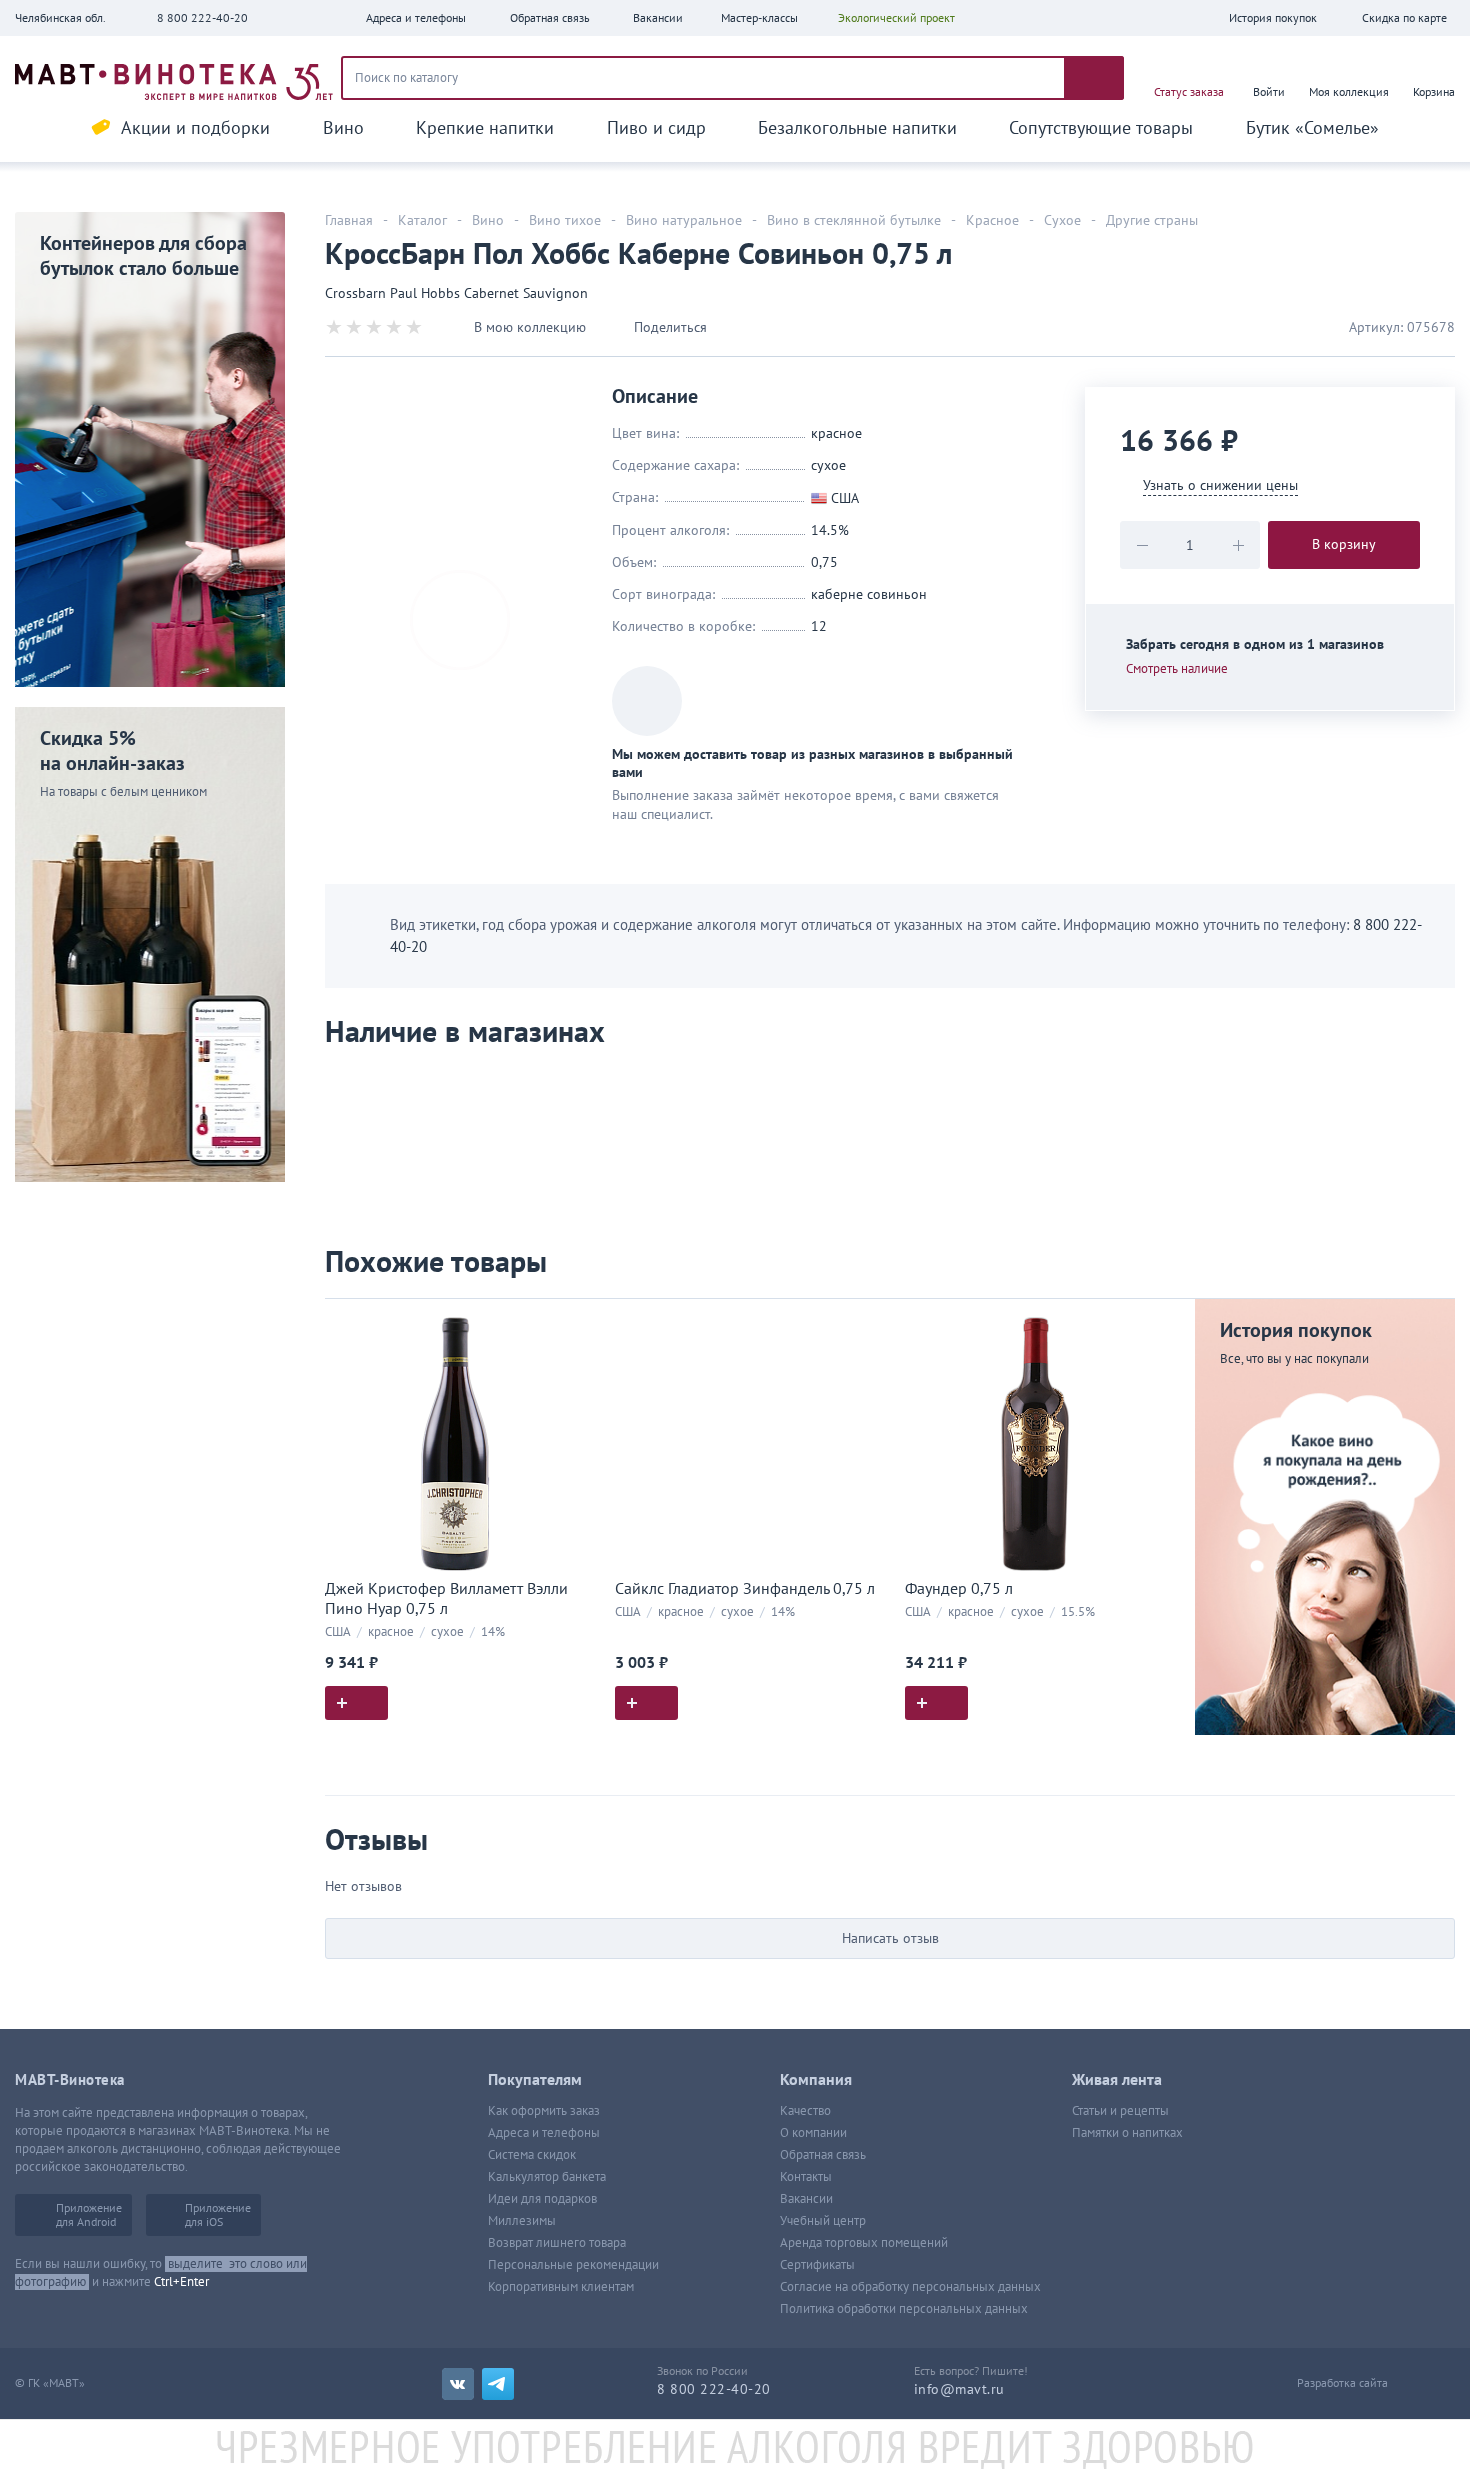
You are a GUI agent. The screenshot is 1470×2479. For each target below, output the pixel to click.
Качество (805, 2111)
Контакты (806, 2177)
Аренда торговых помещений (864, 2243)
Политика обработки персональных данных (904, 2309)
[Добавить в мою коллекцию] (575, 1322)
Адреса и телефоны (544, 2133)
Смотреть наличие (1177, 669)
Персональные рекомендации (573, 2265)
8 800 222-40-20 (202, 18)
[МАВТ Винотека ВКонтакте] (458, 2384)
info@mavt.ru (959, 2389)
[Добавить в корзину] (356, 1703)
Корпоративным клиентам (561, 2287)
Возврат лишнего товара (557, 2243)
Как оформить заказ (544, 2111)
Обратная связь (823, 2155)
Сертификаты (817, 2265)
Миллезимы (522, 2221)
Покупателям (535, 2080)
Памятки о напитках (1127, 2133)
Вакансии (806, 2199)
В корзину (1344, 544)
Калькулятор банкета (547, 2177)
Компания (816, 2080)
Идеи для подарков (542, 2199)
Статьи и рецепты (1120, 2111)
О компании (813, 2133)
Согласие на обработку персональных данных (910, 2287)
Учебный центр (823, 2221)
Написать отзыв (890, 1938)
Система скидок (532, 2155)
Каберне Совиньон (869, 594)
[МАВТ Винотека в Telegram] (498, 2384)
